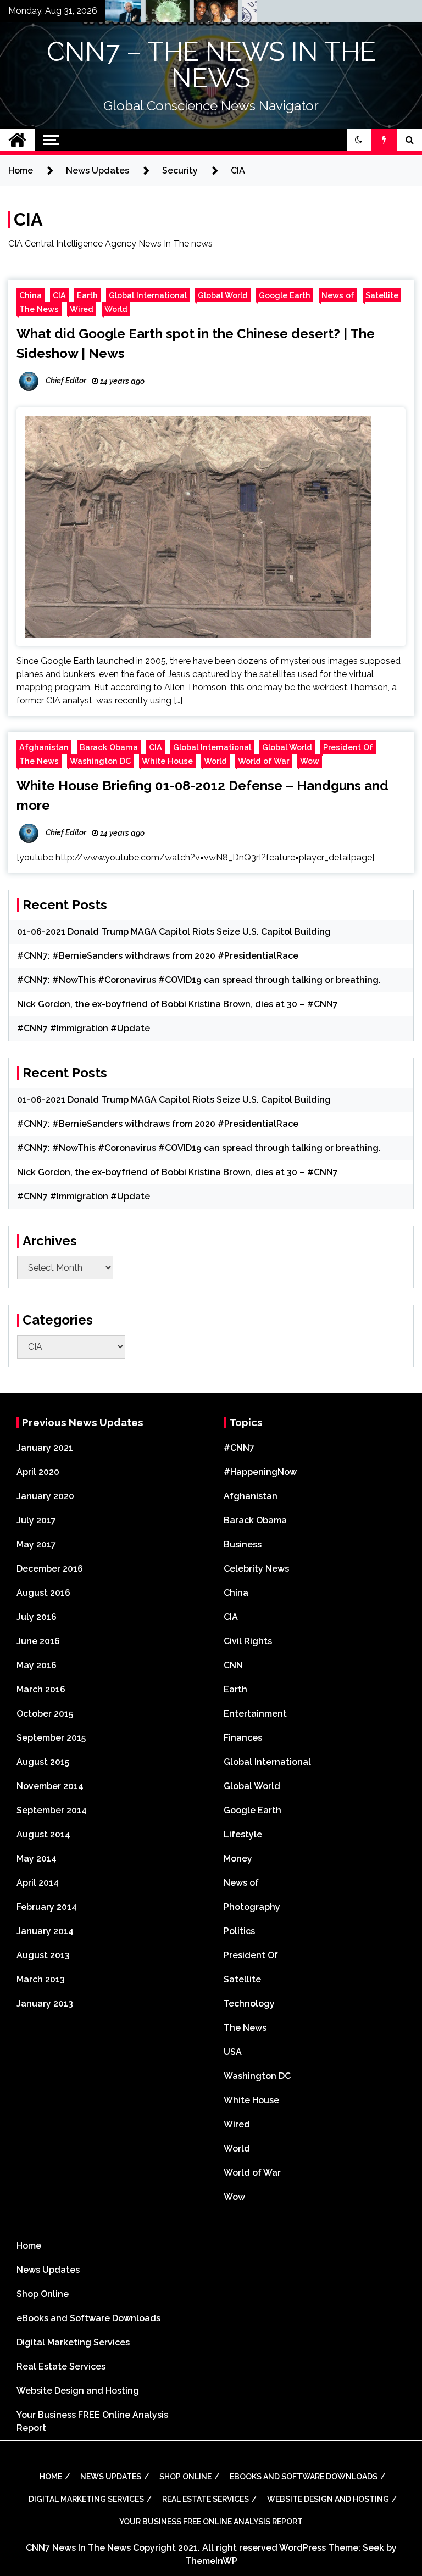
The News (39, 309)
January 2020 (45, 1496)
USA (233, 2052)
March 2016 (41, 1689)
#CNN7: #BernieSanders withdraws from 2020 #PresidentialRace (158, 956)
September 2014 (52, 1810)
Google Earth (285, 295)
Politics (239, 1931)
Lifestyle (243, 1834)
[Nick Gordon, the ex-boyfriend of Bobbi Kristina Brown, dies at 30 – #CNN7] (197, 14)
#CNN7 (239, 1448)
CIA (59, 295)
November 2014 (50, 1786)
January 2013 (45, 2004)
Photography (252, 1907)
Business (243, 1544)
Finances (243, 1738)
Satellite (382, 295)
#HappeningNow (260, 1472)
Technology (249, 2004)
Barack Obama (109, 747)
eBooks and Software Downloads (88, 2318)
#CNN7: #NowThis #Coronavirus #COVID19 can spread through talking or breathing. (199, 980)
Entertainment (255, 1714)
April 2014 (38, 1883)
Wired (82, 309)
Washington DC (100, 761)
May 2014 (37, 1859)
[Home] (17, 140)
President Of (348, 747)
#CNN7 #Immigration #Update (84, 1028)
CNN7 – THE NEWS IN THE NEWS (211, 65)
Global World (223, 295)
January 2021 (45, 1448)
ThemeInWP (211, 2561)
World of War (263, 761)
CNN (233, 1665)
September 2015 (51, 1738)
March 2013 (41, 1979)
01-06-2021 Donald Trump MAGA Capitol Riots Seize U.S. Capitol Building (174, 932)
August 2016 (43, 1593)
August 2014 (43, 1834)
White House (167, 761)
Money (238, 1859)
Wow (310, 761)
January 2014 (45, 1931)
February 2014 (47, 1907)
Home (29, 2246)
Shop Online (43, 2294)
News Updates (48, 2270)
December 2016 (50, 1569)
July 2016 (37, 1617)
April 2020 (38, 1472)
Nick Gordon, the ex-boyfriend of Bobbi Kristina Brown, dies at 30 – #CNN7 (177, 1004)
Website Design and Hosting (78, 2391)
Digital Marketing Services (73, 2342)
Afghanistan (44, 747)
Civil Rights (248, 1641)
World (116, 309)
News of (338, 295)
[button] (359, 140)
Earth (87, 295)
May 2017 (36, 1544)
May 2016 (37, 1665)
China (30, 295)
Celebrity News (256, 1569)
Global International (148, 295)
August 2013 (43, 1955)
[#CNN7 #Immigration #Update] (245, 14)
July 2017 (36, 1520)
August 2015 (43, 1762)
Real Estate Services (61, 2367)
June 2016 (38, 1641)
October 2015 (45, 1714)
